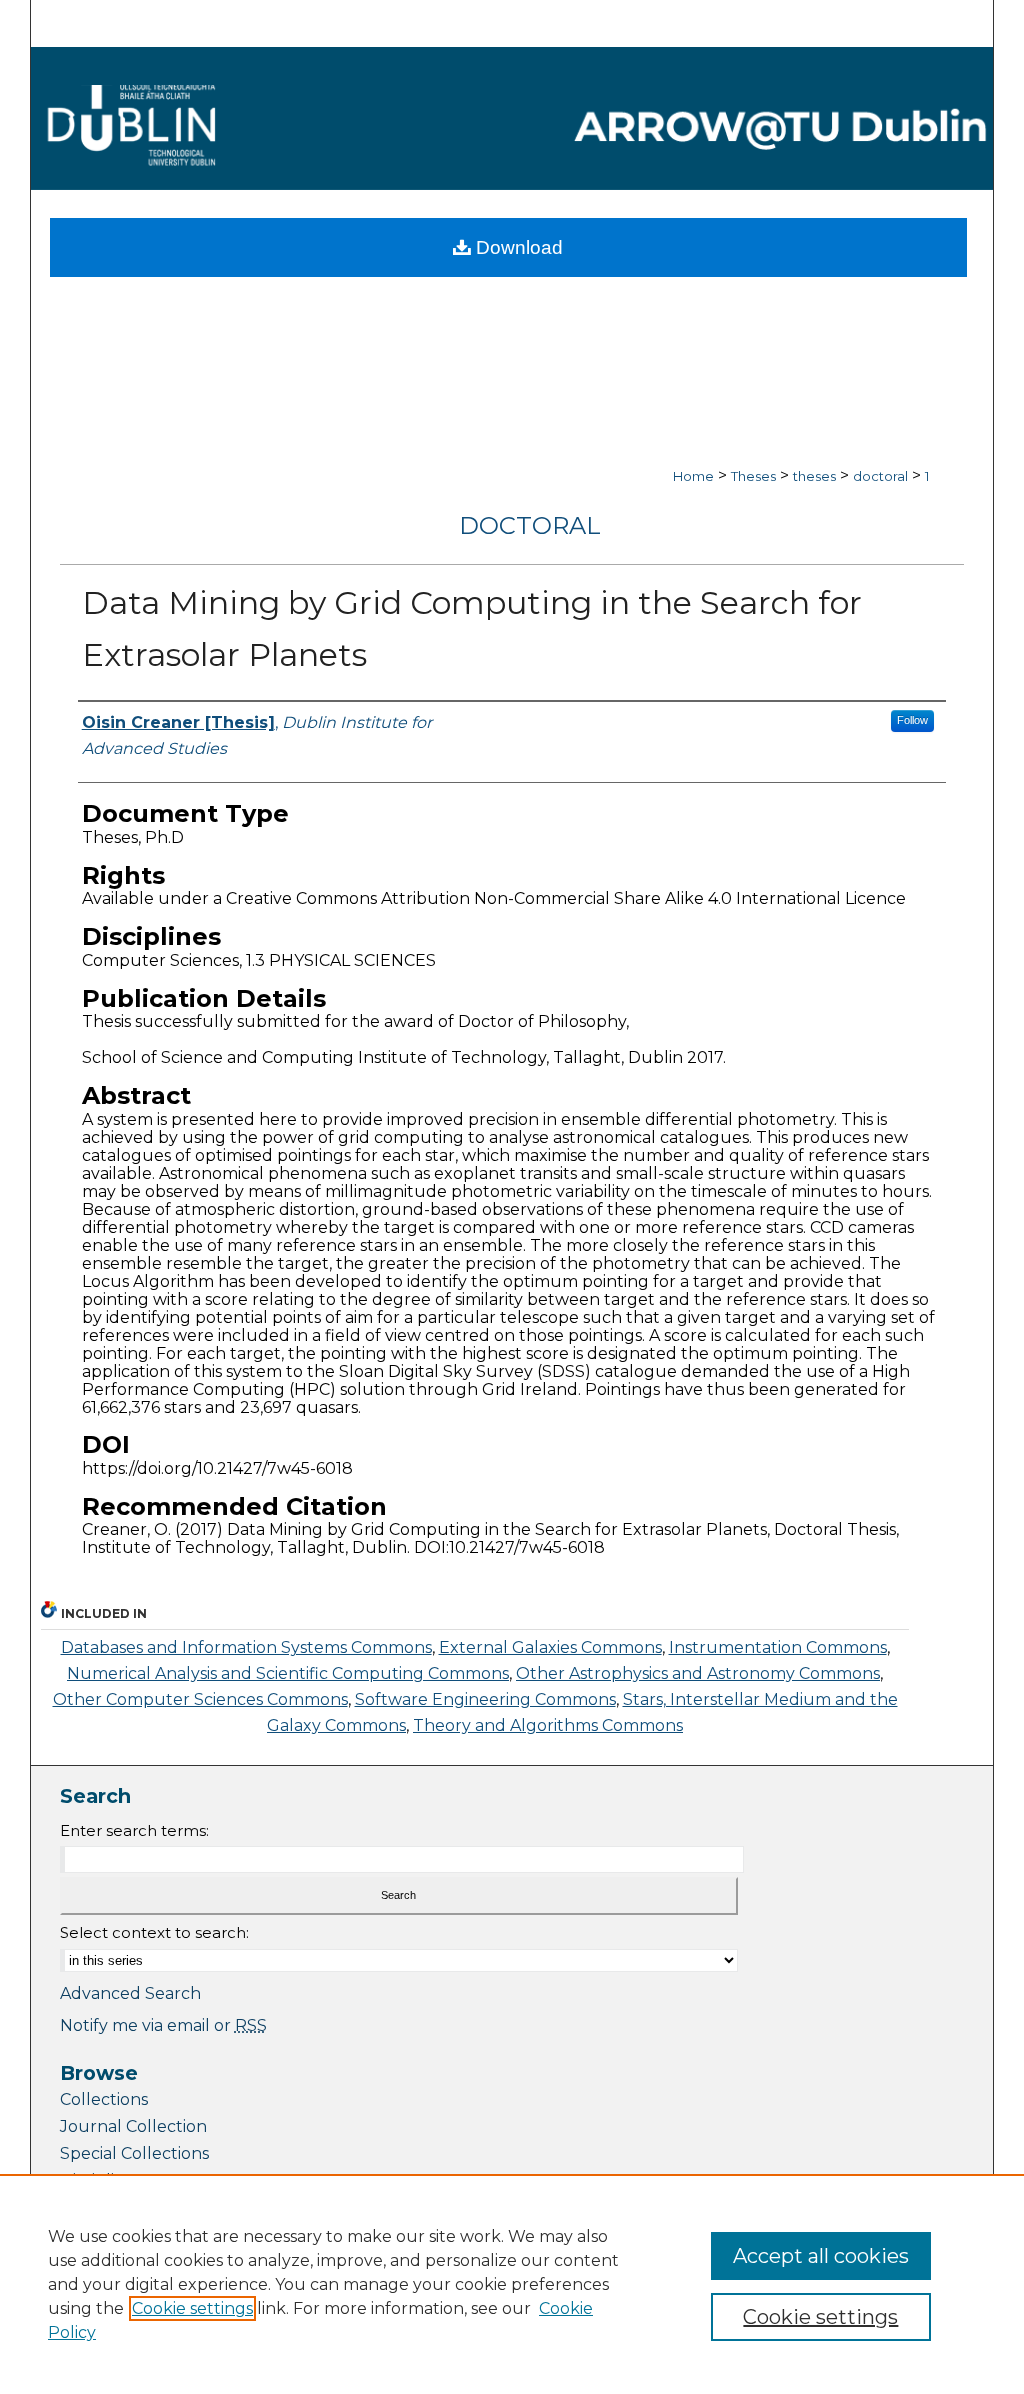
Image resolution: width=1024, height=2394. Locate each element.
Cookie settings (192, 2308)
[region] (512, 2284)
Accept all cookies (821, 2256)
